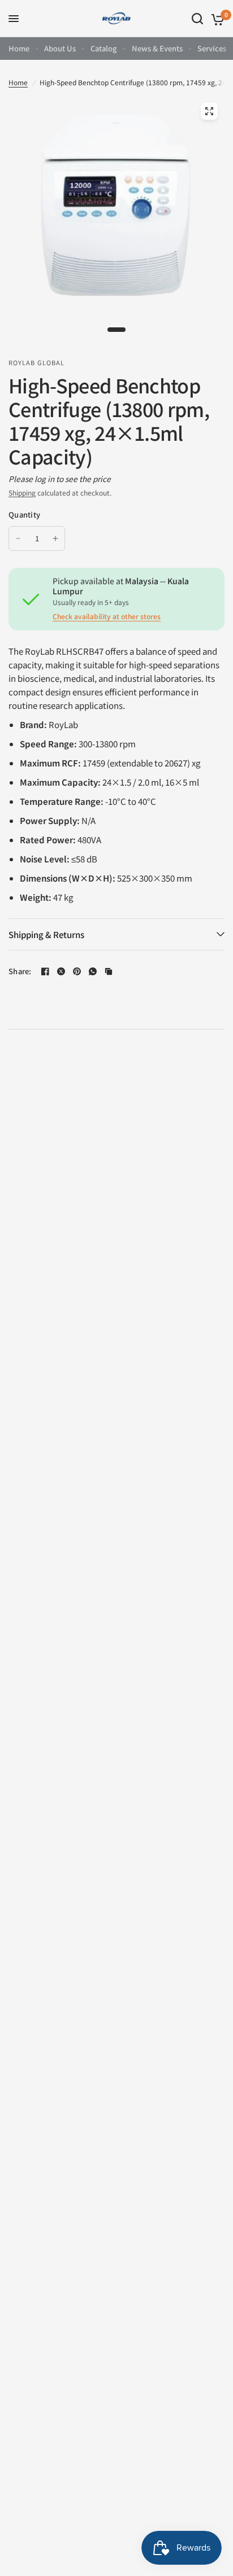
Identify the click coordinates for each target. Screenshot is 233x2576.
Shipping (22, 492)
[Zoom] (209, 111)
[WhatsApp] (93, 971)
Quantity (24, 514)
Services (212, 48)
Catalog (104, 48)
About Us (60, 48)
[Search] (197, 19)
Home (19, 48)
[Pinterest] (77, 971)
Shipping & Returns (46, 934)
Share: (20, 971)
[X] (61, 971)
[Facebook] (45, 971)
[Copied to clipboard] (109, 971)
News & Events (157, 48)
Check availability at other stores (107, 616)
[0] (216, 19)
